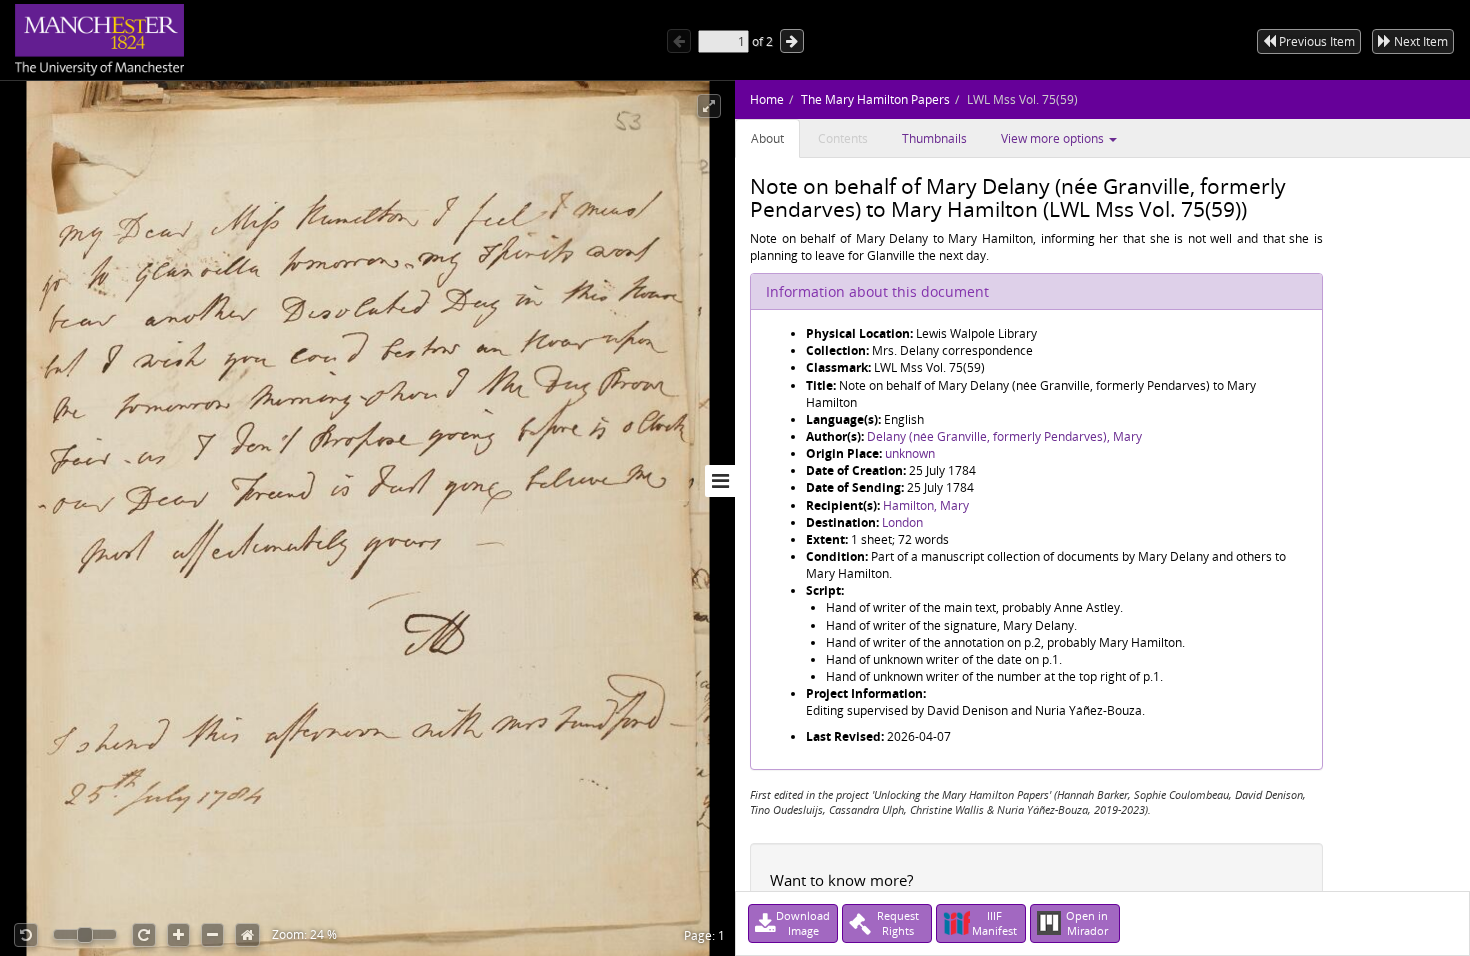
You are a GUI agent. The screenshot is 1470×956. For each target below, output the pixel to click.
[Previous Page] (679, 41)
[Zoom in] (178, 935)
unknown (910, 453)
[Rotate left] (26, 935)
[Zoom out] (212, 935)
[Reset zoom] (247, 935)
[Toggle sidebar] (720, 481)
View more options (1054, 138)
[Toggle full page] (709, 106)
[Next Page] (792, 41)
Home (767, 99)
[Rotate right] (144, 935)
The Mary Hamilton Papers (875, 99)
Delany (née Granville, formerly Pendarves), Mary (1004, 436)
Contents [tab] (843, 138)
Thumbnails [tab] (934, 138)
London (902, 522)
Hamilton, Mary (926, 505)
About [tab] (767, 138)
